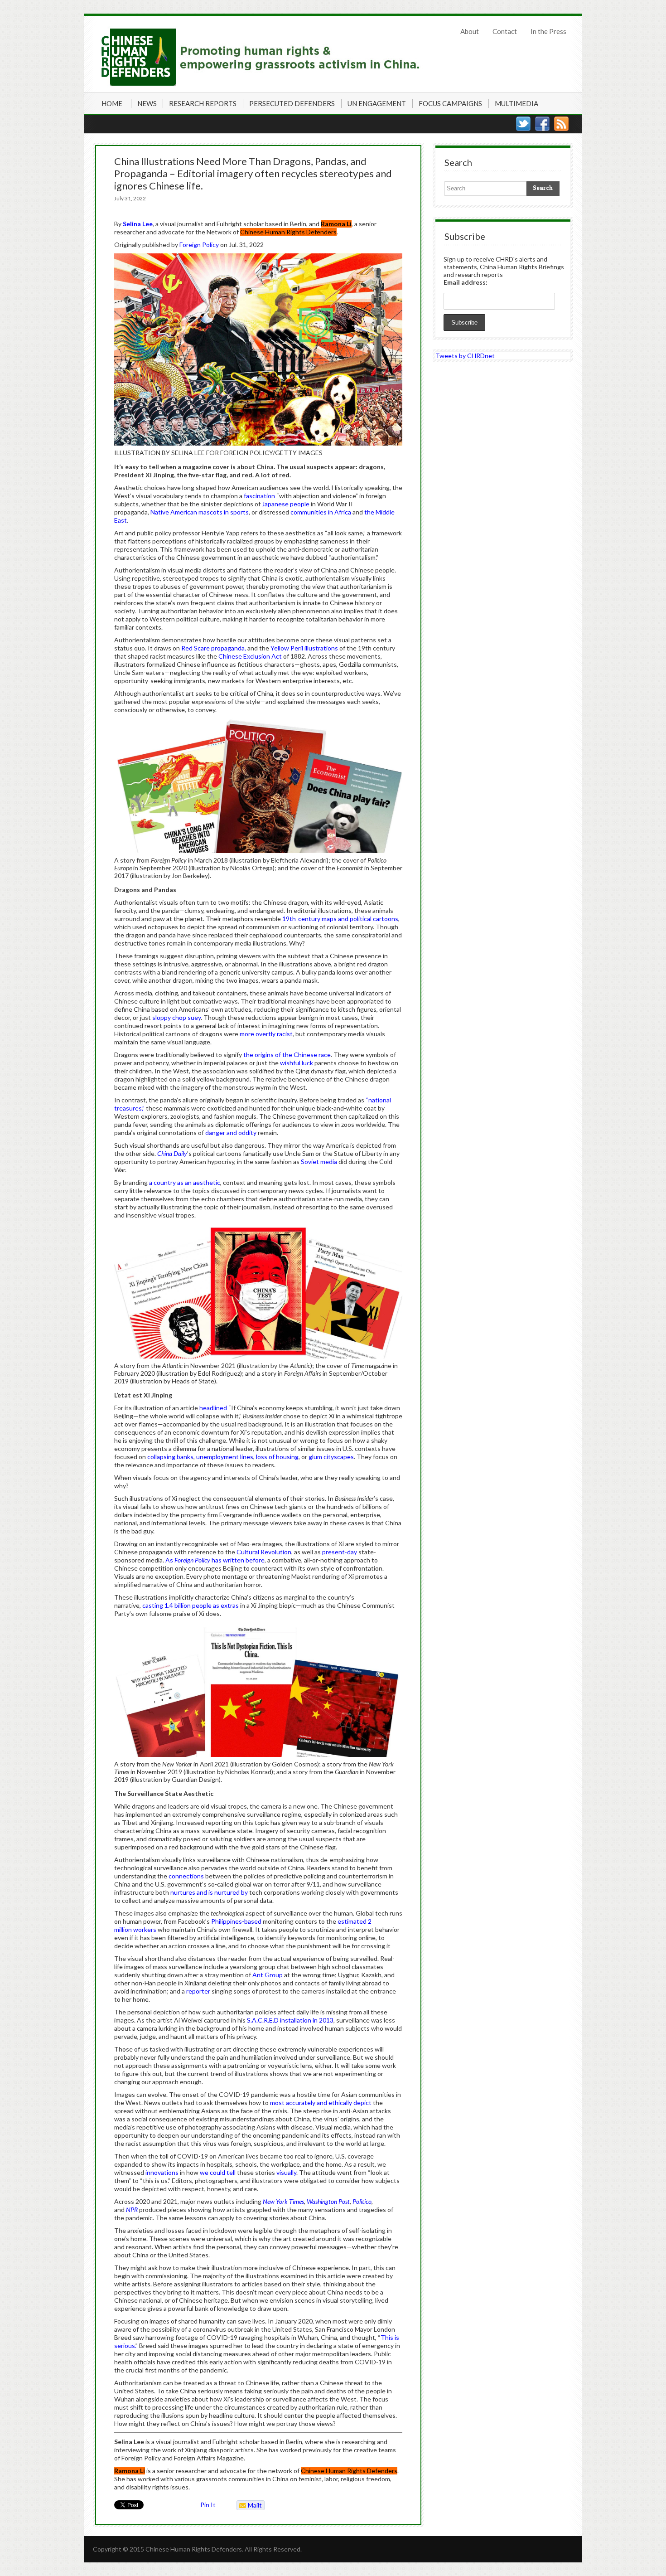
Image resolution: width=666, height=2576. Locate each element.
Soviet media (319, 1162)
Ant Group (268, 1975)
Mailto (249, 2506)
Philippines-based (236, 1921)
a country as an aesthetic (185, 1182)
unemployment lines (225, 1457)
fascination (259, 496)
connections (186, 1876)
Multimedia (516, 103)
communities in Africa (321, 512)
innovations (162, 2172)
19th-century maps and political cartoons (340, 919)
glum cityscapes (331, 1457)
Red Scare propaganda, (214, 648)
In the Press (548, 31)
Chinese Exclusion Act (250, 656)
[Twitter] (523, 124)
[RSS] (561, 124)
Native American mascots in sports (200, 512)
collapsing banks (170, 1457)
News (147, 103)
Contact (505, 31)
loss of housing (277, 1457)
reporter (198, 1991)
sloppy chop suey (176, 1017)
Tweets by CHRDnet (465, 356)
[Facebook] (542, 124)
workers (145, 1929)
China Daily (172, 1153)
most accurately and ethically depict (321, 2103)
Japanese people (286, 504)
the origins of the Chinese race (287, 1055)
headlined (213, 1408)
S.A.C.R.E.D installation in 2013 (290, 2020)
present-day (340, 1552)
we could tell (218, 2172)
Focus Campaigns (450, 103)
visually (286, 2172)
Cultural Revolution (264, 1552)
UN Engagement (377, 103)
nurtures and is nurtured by (209, 1892)
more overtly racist (266, 1034)
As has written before (215, 1560)
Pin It (208, 2505)
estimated (353, 1921)
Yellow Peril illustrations (304, 648)
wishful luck (297, 1063)
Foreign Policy (200, 245)
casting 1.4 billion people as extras (191, 1605)
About (470, 31)
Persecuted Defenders (292, 103)
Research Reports (203, 103)
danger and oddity (231, 1133)
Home (112, 103)
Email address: (466, 282)
